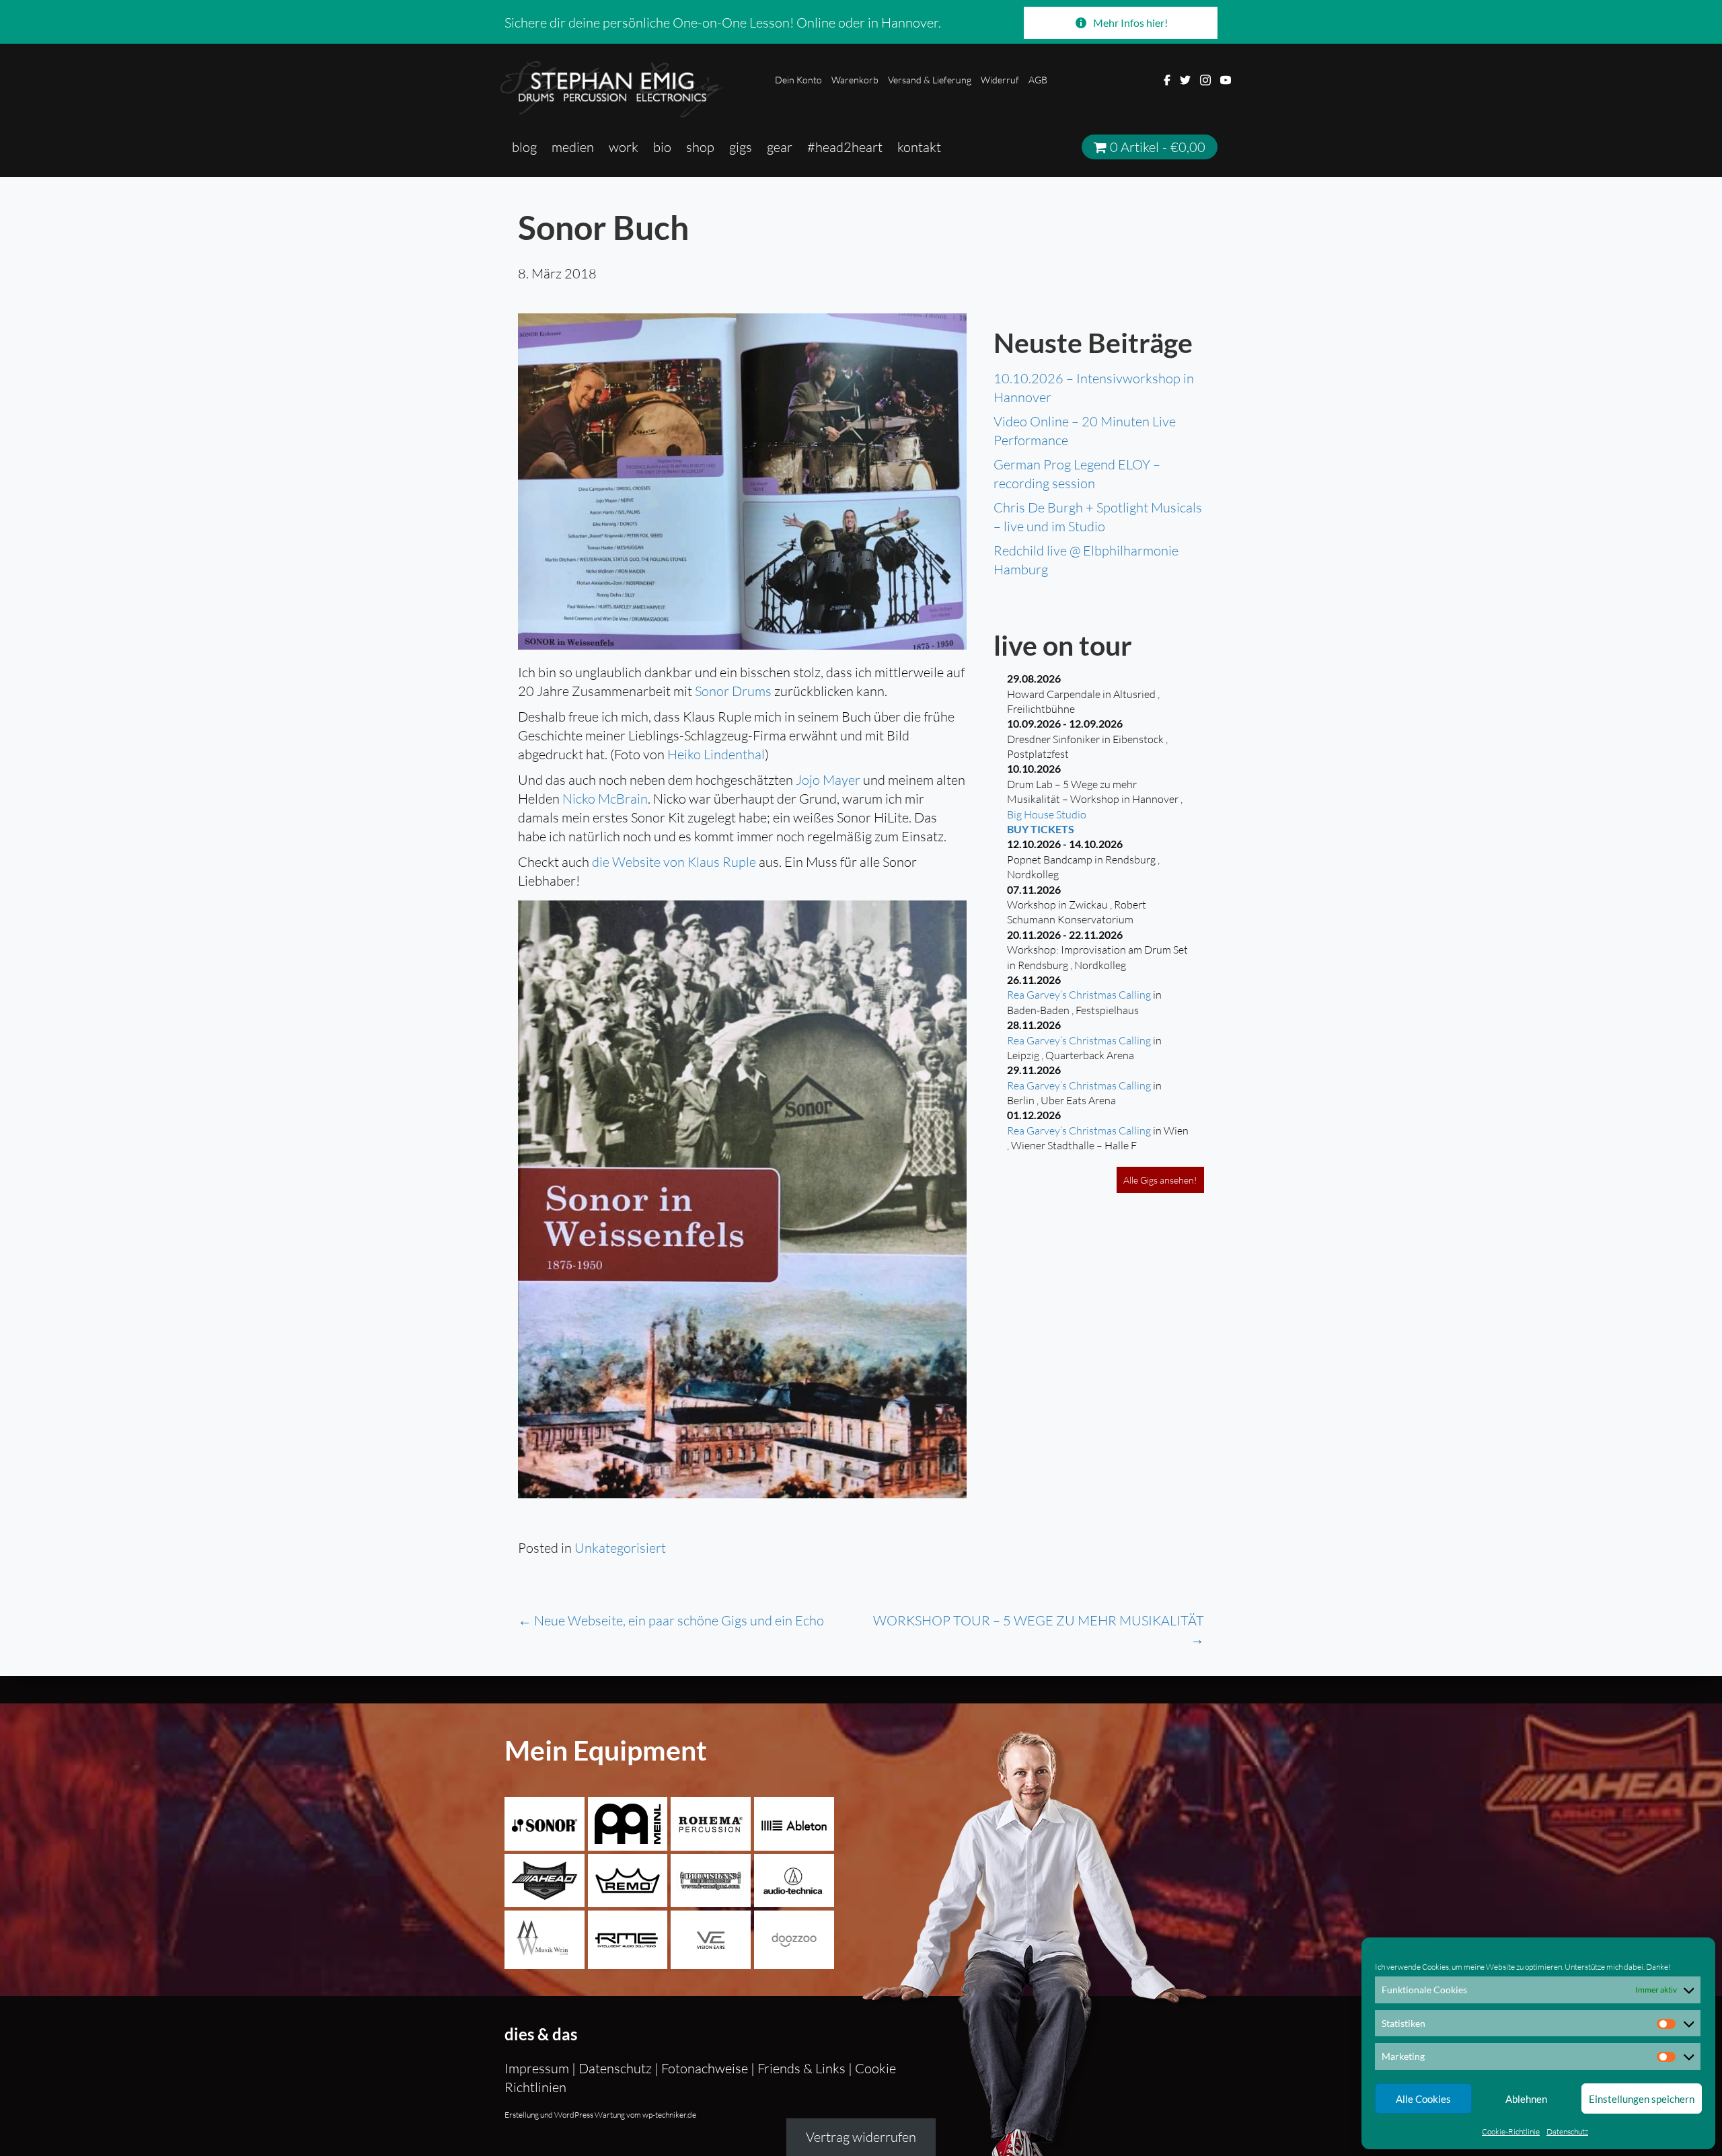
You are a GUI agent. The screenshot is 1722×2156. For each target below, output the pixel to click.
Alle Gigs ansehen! (1160, 1180)
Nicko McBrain (605, 799)
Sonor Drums (733, 691)
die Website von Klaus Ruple (674, 862)
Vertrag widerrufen (861, 2138)
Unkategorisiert (620, 1548)
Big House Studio (1047, 814)
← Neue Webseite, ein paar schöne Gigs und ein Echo (671, 1620)
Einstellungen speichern (1642, 2099)
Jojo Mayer (828, 780)
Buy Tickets (1041, 829)
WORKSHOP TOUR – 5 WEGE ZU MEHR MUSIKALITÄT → (1039, 1630)
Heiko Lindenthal (716, 754)
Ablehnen (1526, 2099)
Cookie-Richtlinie (1511, 2131)
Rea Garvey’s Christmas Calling (1079, 995)
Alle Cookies (1423, 2099)
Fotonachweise (705, 2068)
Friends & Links (801, 2068)
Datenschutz (1567, 2131)
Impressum (538, 2068)
